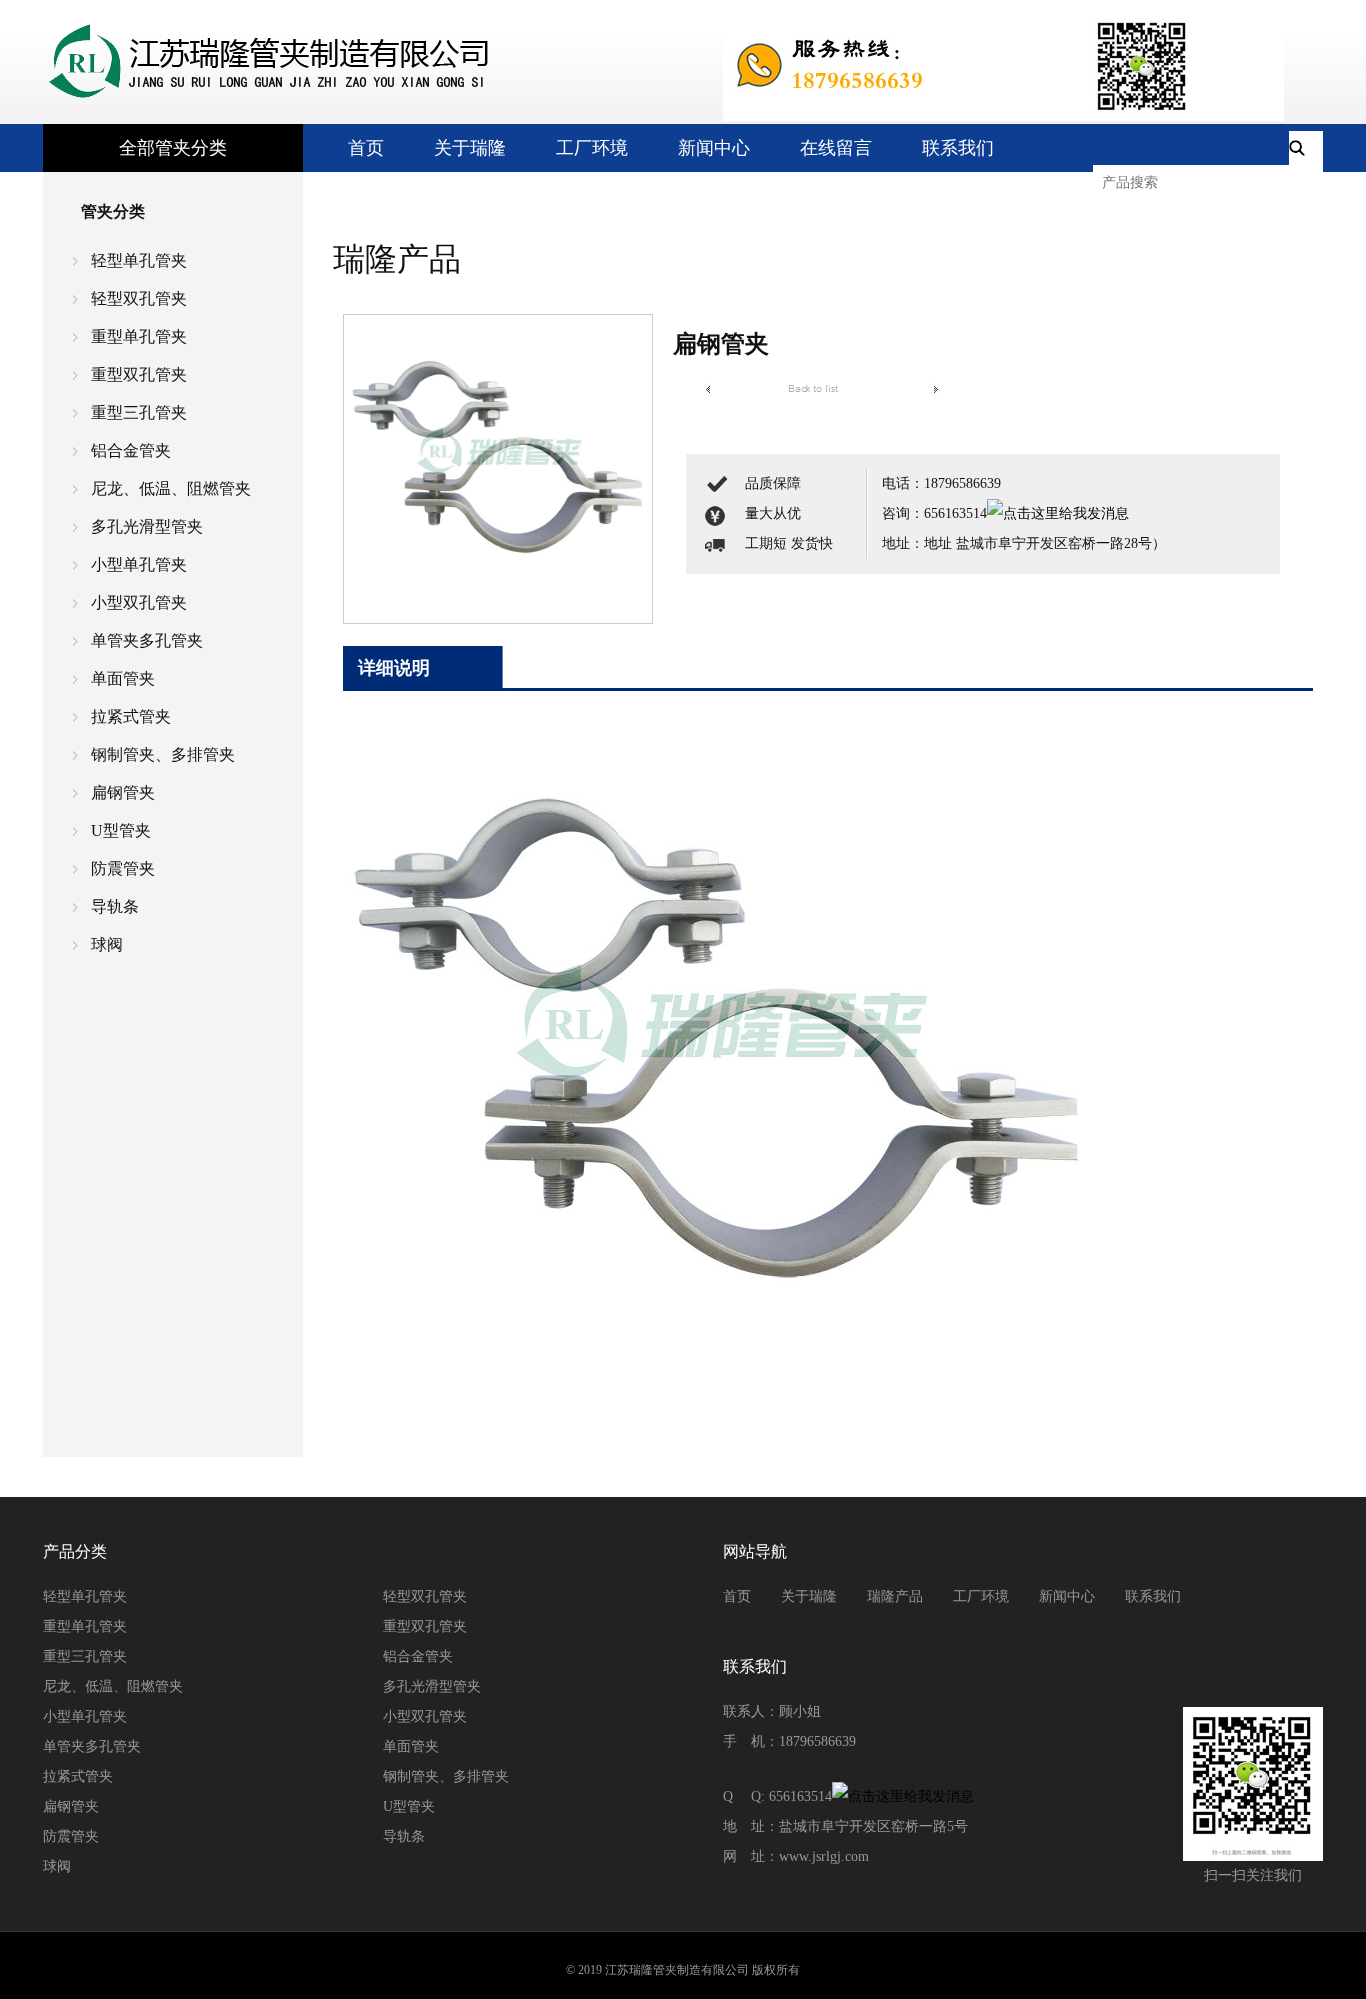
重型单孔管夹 (139, 336)
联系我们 (958, 148)
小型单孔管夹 (139, 564)
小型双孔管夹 (139, 602)
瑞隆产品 (895, 1596)
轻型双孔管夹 (139, 298)
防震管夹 (123, 868)
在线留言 (836, 148)
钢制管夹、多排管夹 (163, 754)
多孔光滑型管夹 (147, 526)
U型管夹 (121, 830)
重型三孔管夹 (139, 412)
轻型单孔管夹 (139, 260)
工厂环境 (592, 148)
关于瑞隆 (470, 148)
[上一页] (708, 389)
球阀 (107, 944)
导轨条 (115, 906)
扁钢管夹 (123, 792)
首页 (366, 148)
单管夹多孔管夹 (147, 640)
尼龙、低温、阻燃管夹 (171, 488)
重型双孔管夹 (139, 374)
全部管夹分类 (173, 148)
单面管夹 (123, 678)
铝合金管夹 (131, 450)
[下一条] (936, 389)
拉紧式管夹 (131, 716)
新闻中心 (714, 148)
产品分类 (75, 1551)
